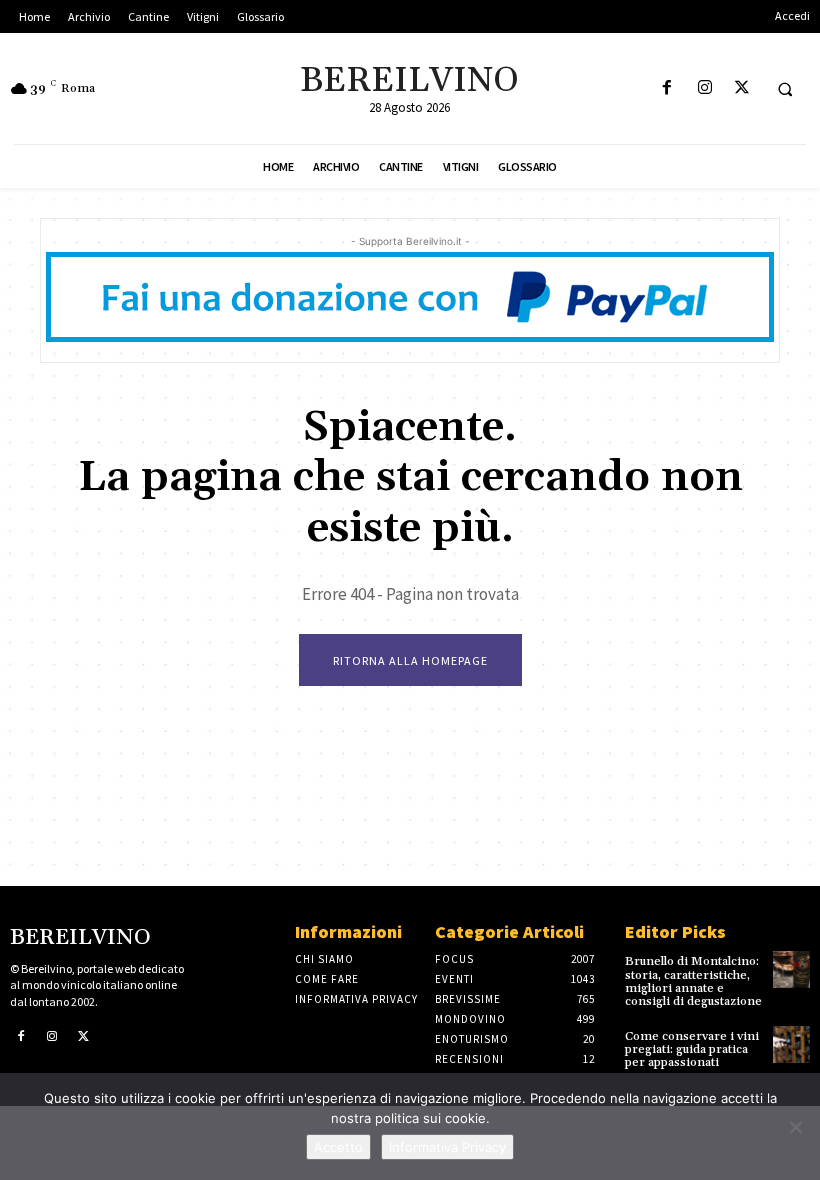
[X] (741, 88)
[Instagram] (704, 88)
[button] (785, 89)
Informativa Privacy (447, 1147)
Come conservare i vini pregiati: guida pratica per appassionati (692, 1049)
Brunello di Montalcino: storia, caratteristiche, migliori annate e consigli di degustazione (693, 981)
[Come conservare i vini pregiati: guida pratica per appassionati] (791, 1044)
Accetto (338, 1147)
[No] (795, 1127)
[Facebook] (667, 88)
